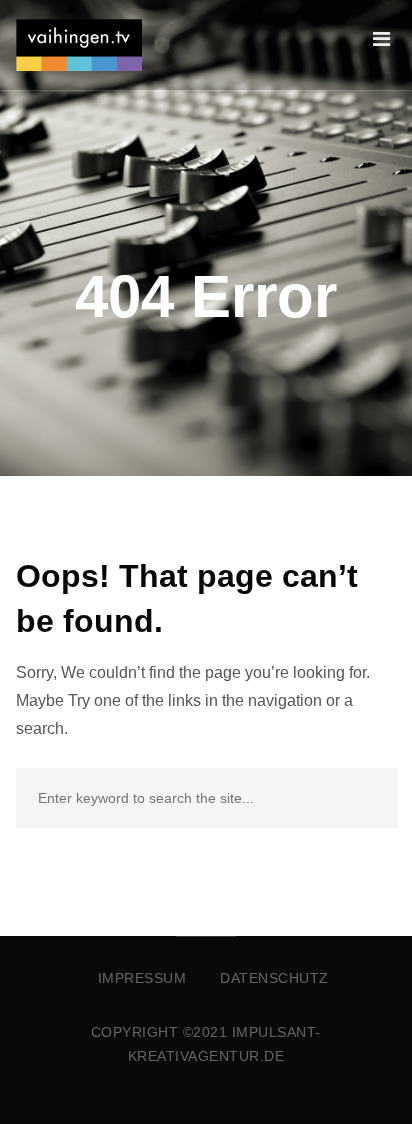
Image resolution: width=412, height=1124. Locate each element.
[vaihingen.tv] (79, 45)
